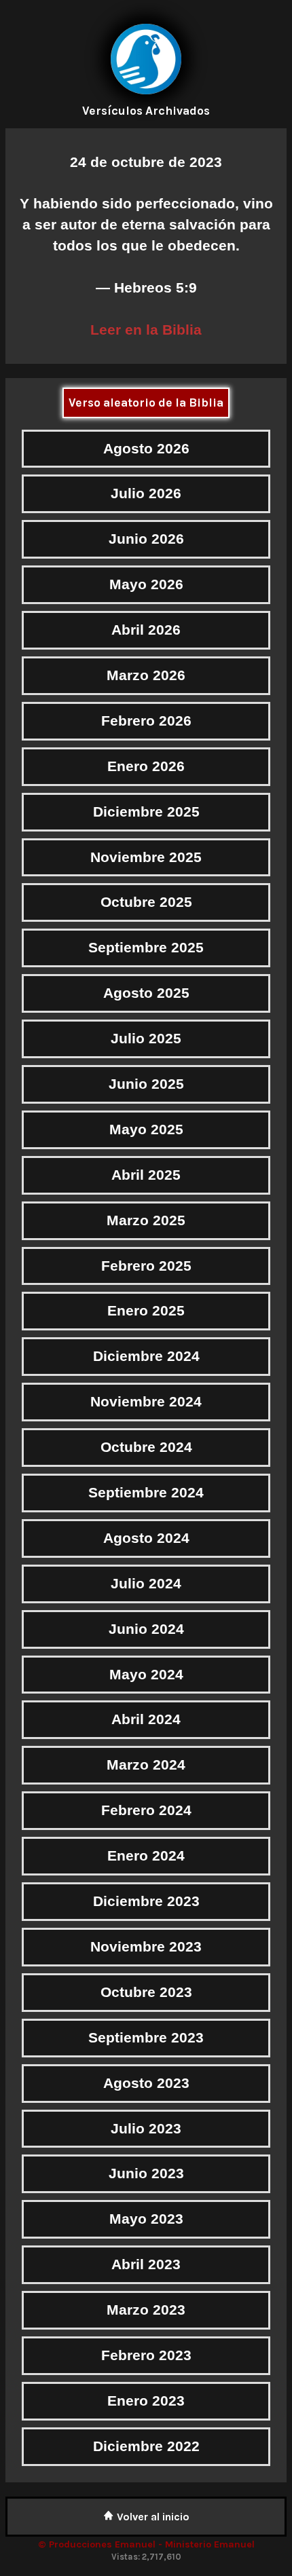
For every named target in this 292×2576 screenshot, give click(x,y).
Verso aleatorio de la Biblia (146, 403)
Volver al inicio (152, 2517)
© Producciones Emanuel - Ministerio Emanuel (146, 2544)
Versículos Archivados (146, 111)
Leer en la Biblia (146, 330)
